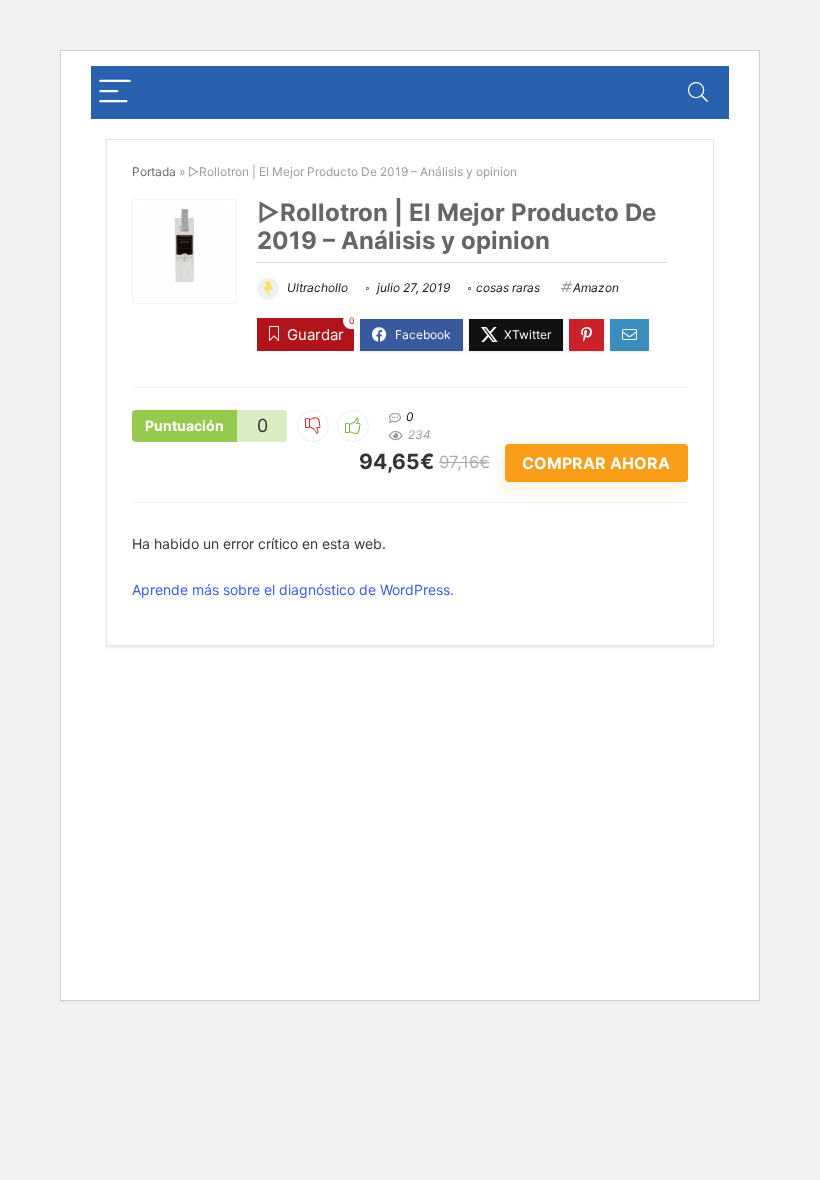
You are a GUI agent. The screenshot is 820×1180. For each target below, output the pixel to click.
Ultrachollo (316, 287)
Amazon (596, 287)
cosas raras (508, 287)
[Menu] (115, 92)
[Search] (698, 92)
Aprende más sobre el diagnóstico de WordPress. (293, 589)
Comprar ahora (596, 463)
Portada (154, 171)
